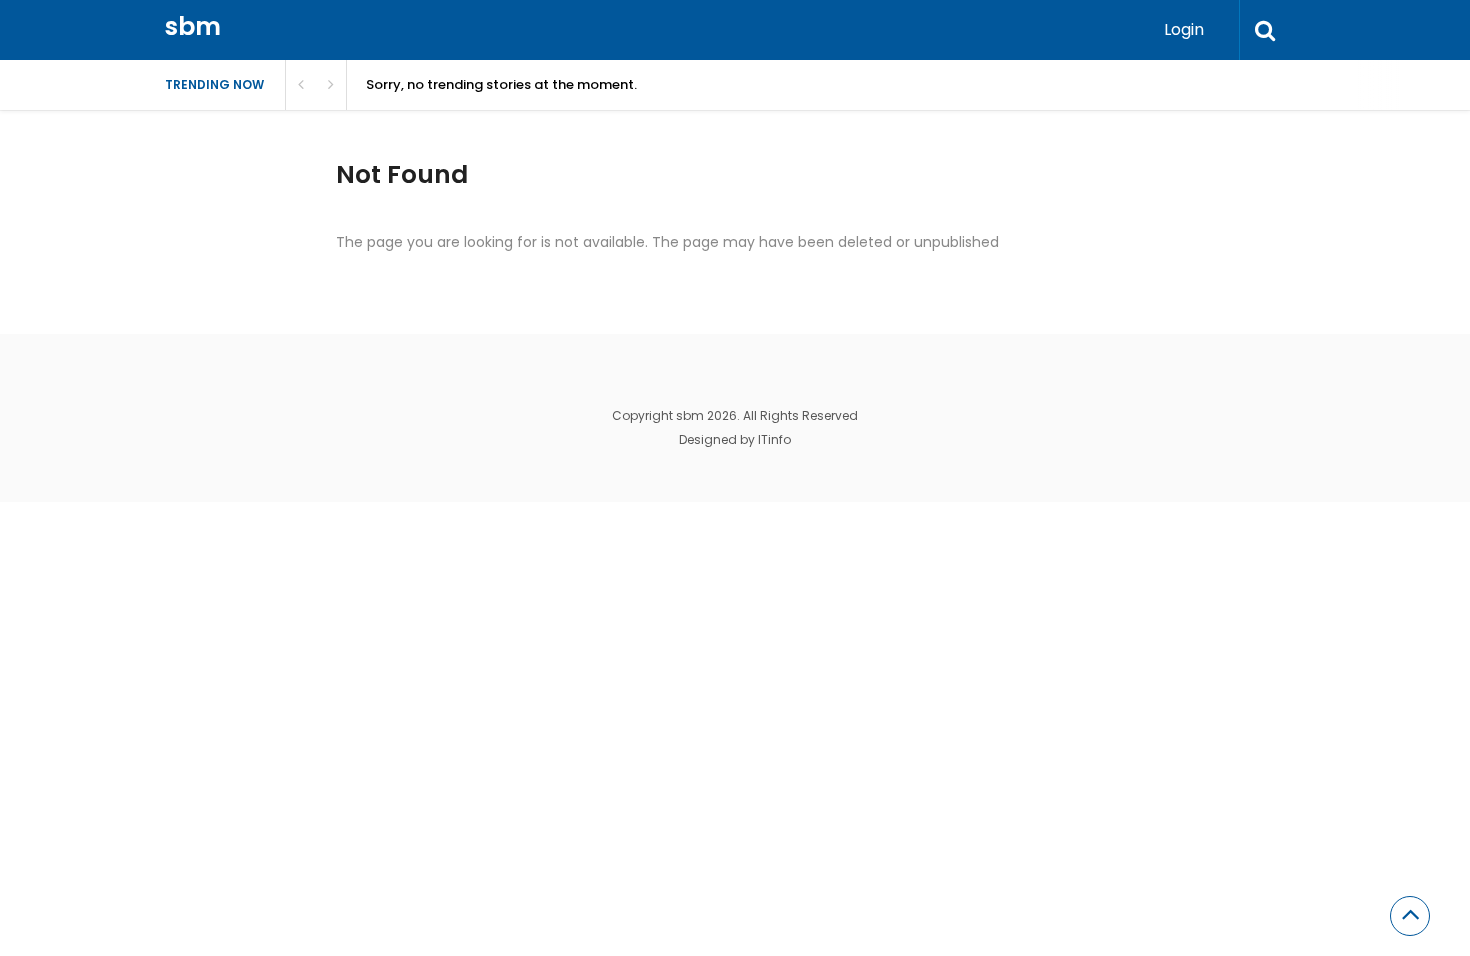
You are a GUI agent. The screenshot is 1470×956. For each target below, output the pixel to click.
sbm (193, 26)
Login (1184, 29)
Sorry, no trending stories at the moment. (501, 84)
